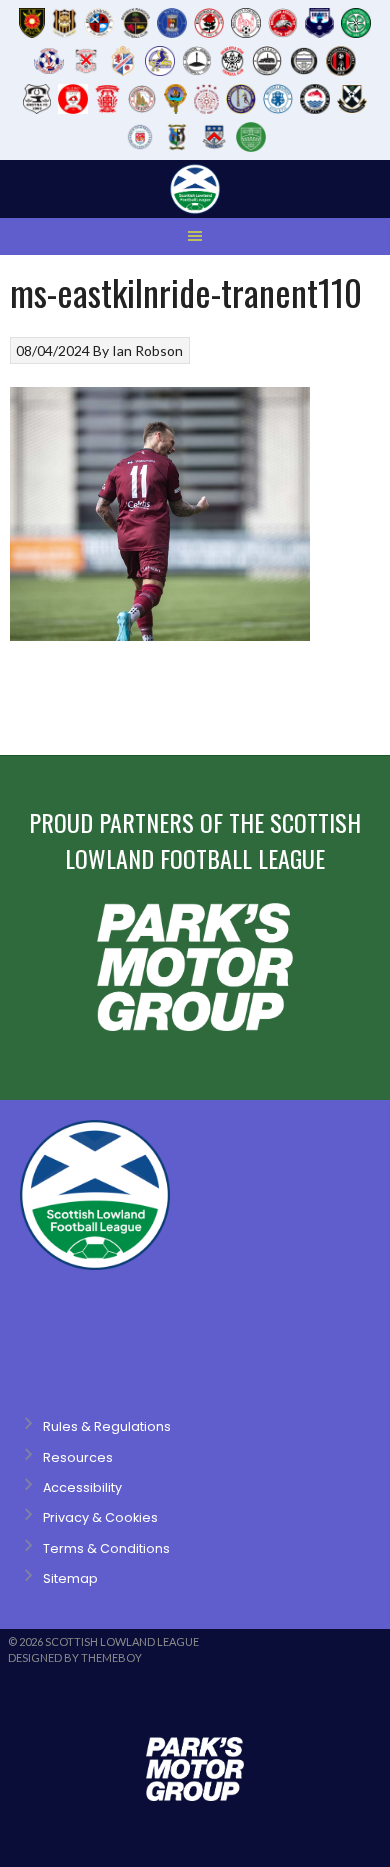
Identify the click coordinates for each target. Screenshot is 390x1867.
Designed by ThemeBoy (75, 1657)
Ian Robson (147, 350)
